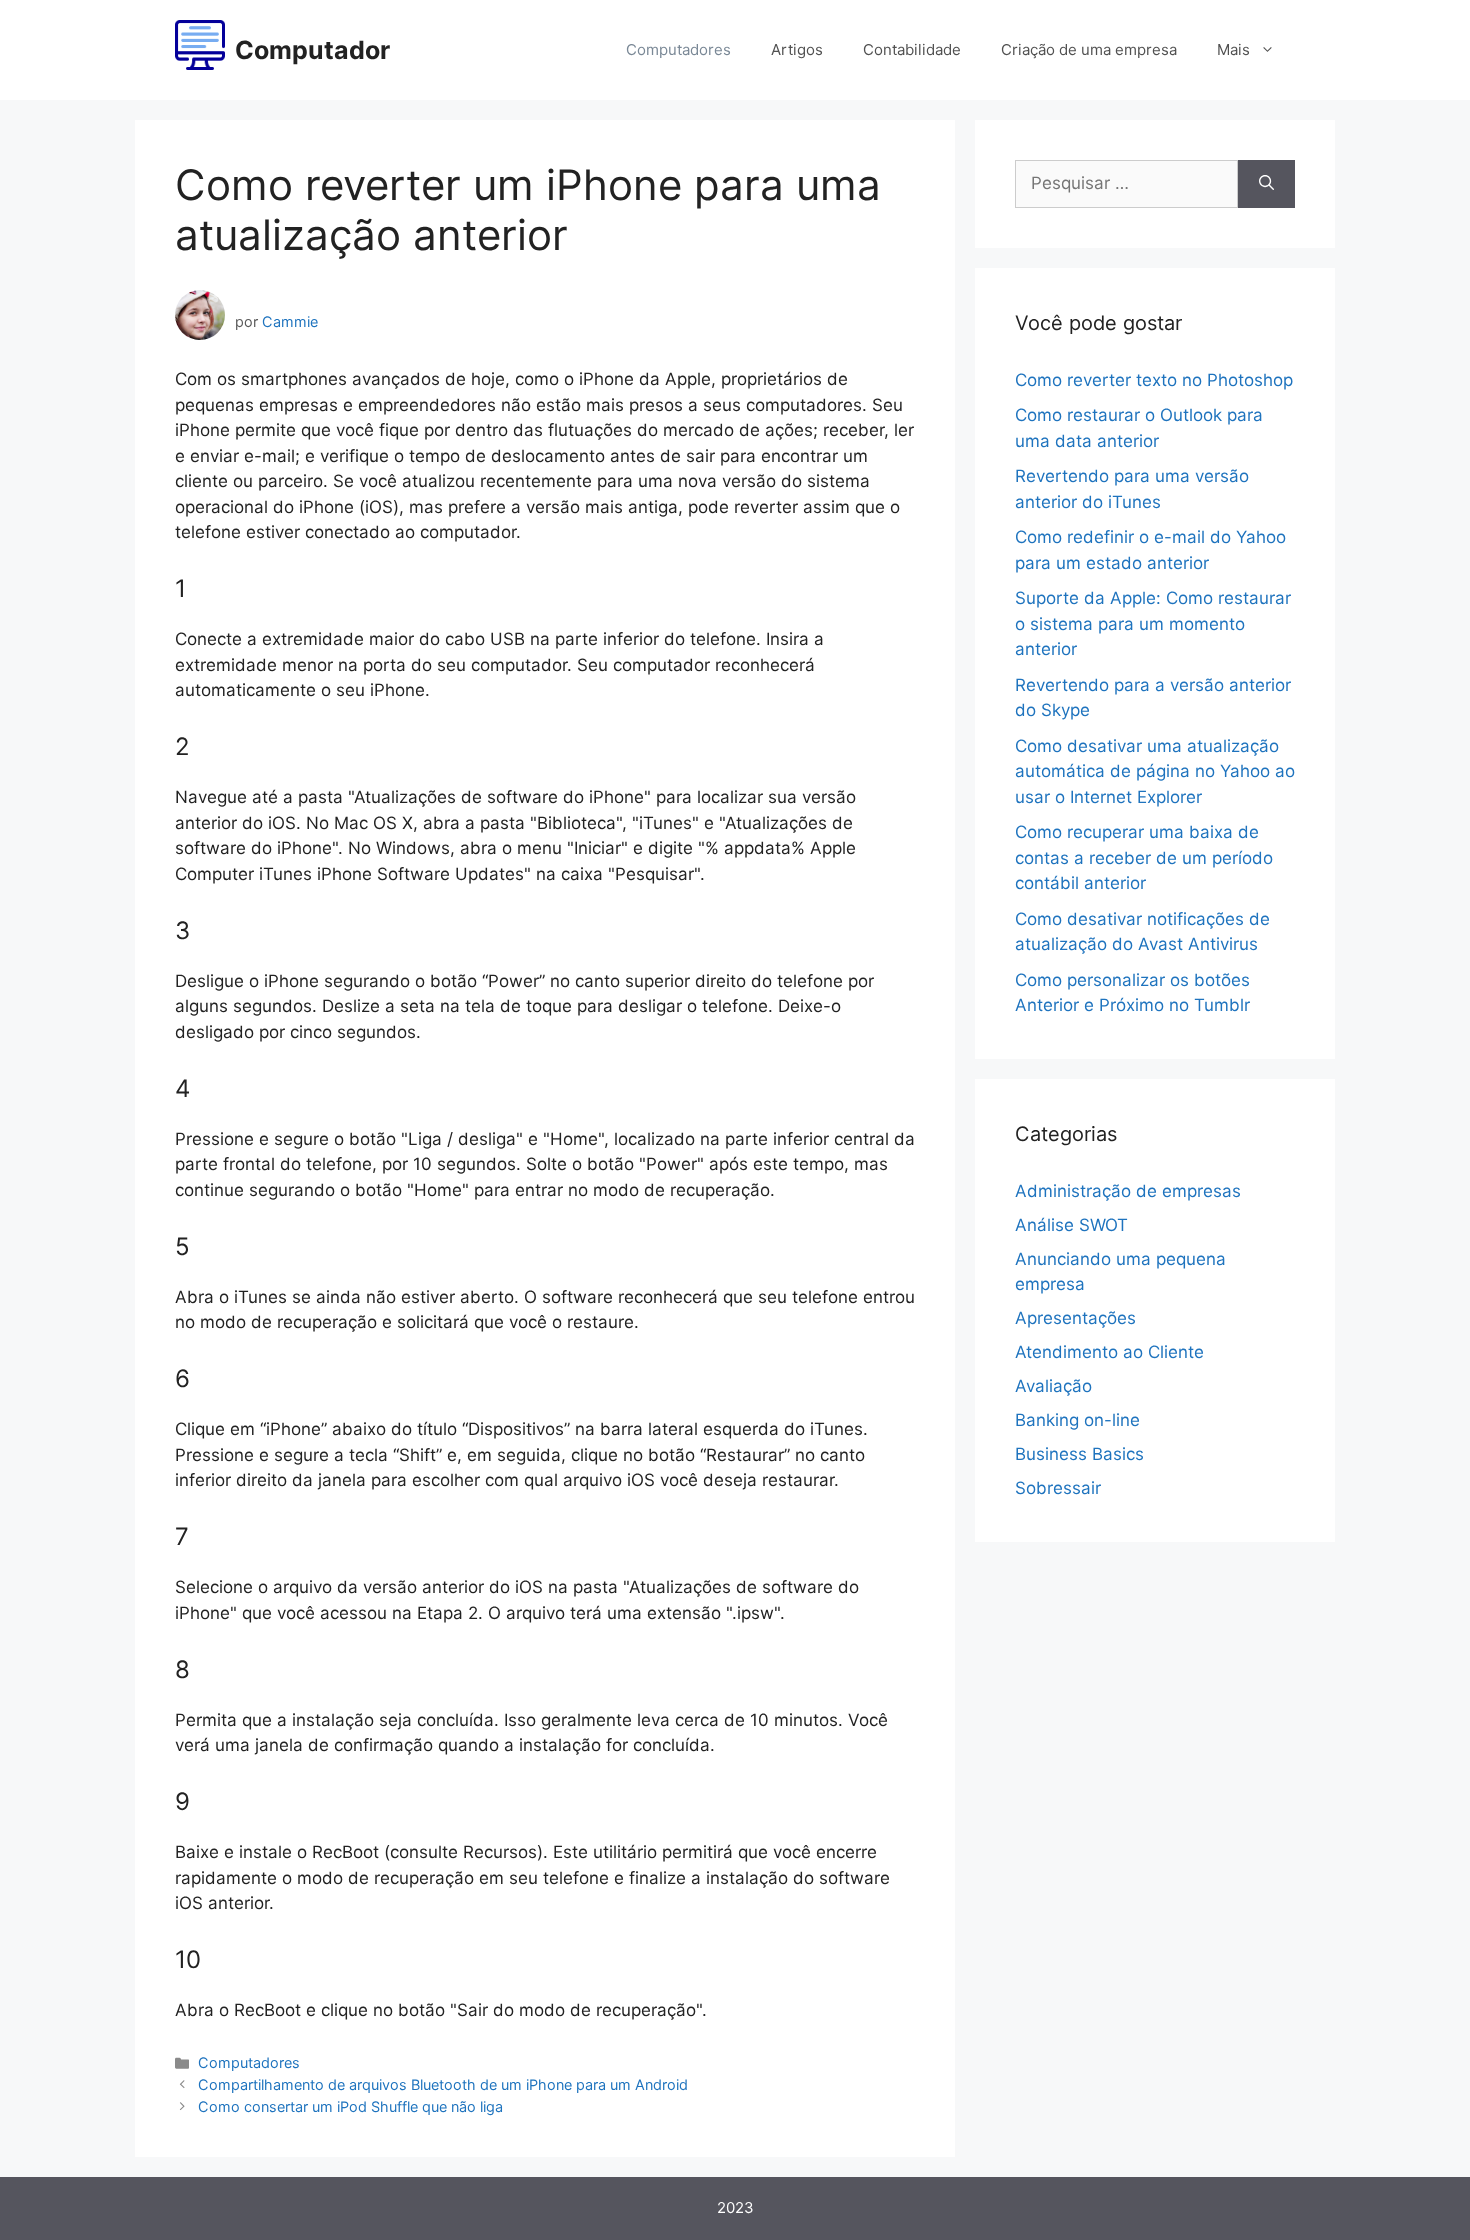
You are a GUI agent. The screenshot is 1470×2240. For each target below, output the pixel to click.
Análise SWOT (1071, 1225)
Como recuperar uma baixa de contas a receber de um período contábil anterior (1144, 857)
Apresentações (1075, 1318)
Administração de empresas (1128, 1191)
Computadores (678, 49)
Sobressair (1058, 1488)
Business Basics (1079, 1454)
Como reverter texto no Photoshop (1154, 380)
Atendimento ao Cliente (1109, 1352)
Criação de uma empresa (1089, 49)
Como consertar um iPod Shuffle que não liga (350, 2106)
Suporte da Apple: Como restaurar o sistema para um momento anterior (1153, 623)
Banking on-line (1077, 1420)
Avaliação (1053, 1386)
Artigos (797, 49)
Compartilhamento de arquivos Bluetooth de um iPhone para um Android (443, 2084)
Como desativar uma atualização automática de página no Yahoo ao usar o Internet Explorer (1155, 771)
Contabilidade (912, 49)
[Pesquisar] (1266, 184)
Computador (312, 50)
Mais (1233, 49)
